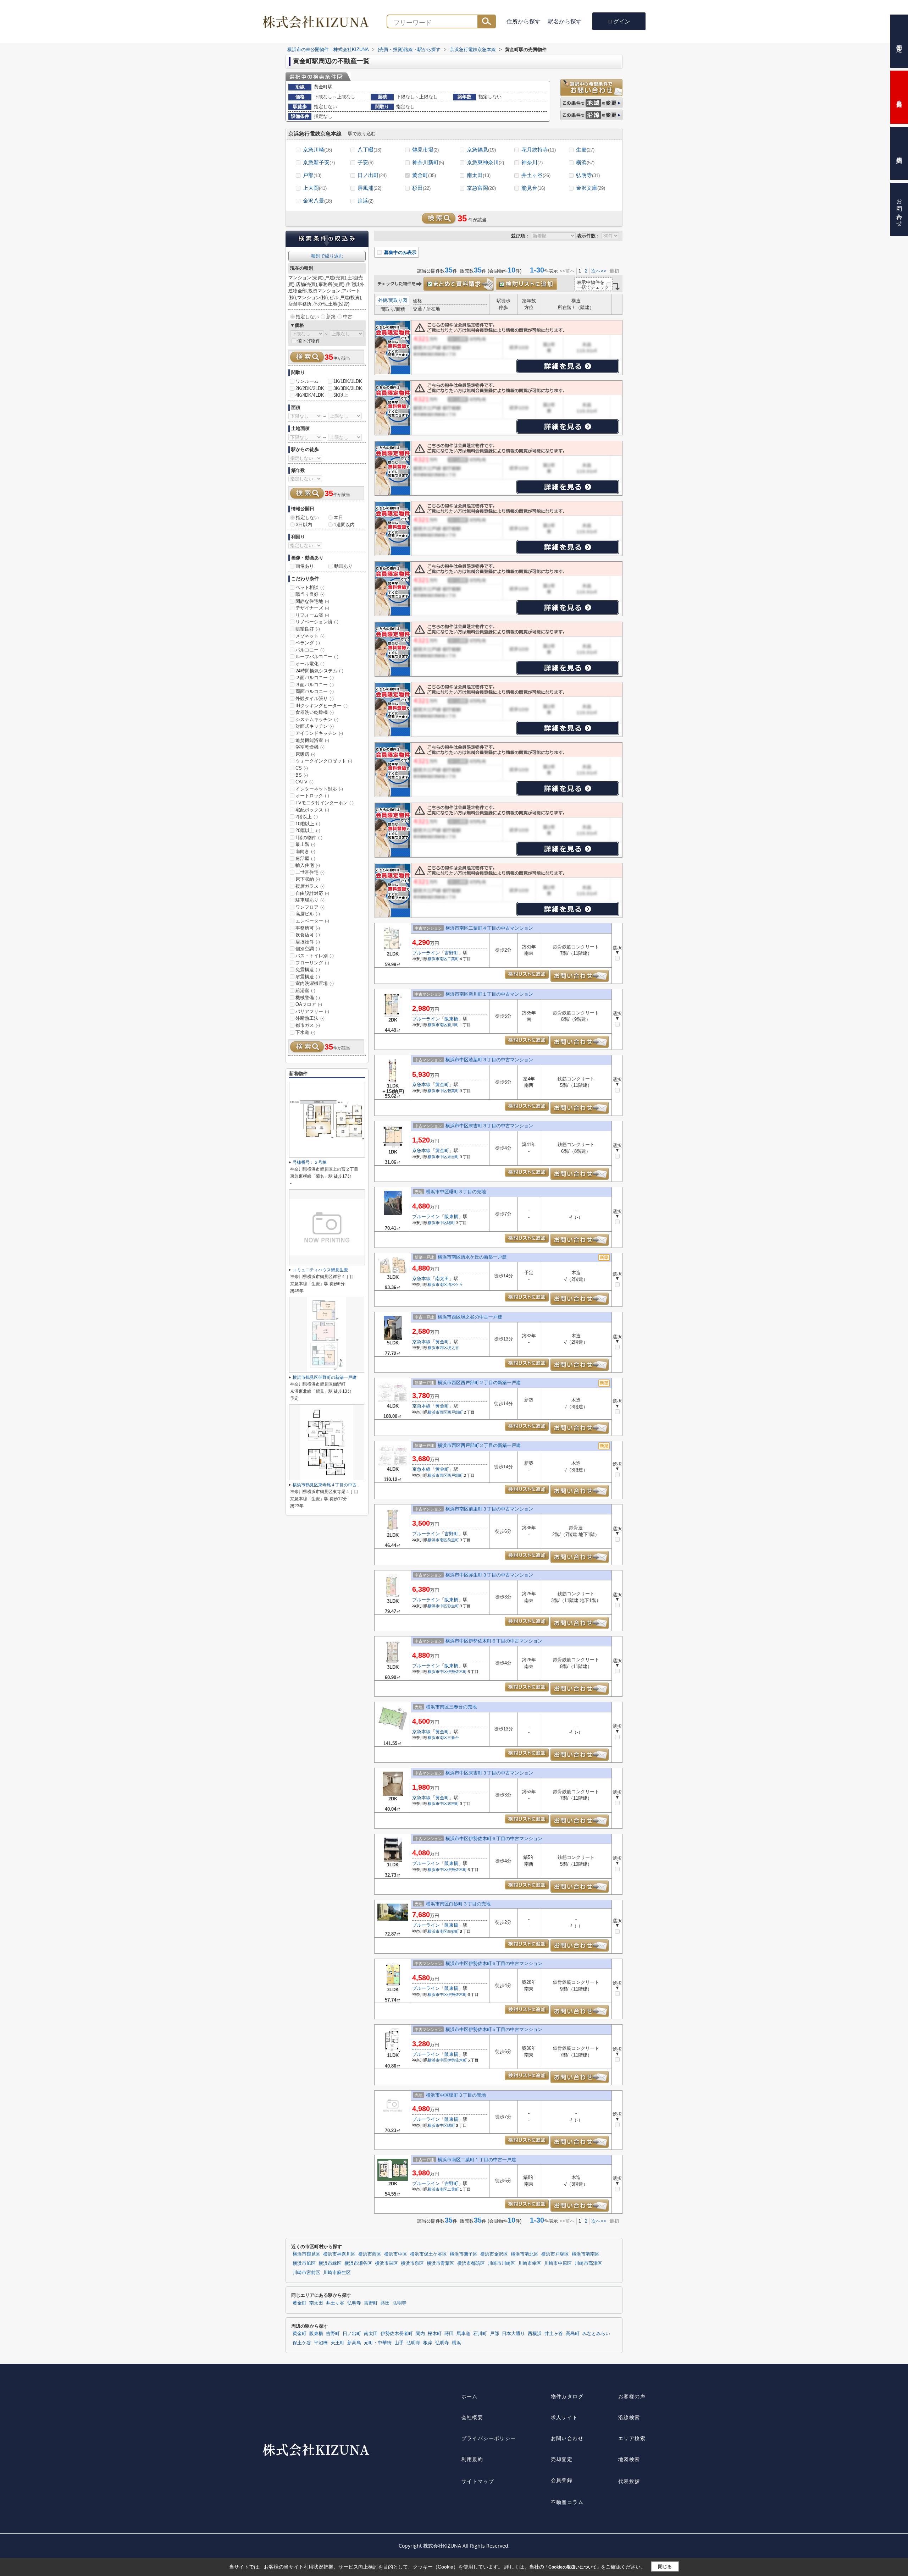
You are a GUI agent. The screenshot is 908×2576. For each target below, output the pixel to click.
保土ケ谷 (302, 2343)
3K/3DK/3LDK (348, 388)
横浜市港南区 (586, 2254)
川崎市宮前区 (306, 2273)
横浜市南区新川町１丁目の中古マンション (489, 994)
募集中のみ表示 (400, 252)
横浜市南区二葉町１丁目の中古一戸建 (477, 2160)
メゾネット (310, 636)
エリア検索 (632, 2438)
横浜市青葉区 (441, 2263)
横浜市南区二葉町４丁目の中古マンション (489, 928)
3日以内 (304, 525)
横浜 (585, 162)
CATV (304, 782)
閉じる (665, 2567)
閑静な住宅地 (312, 601)
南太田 (479, 175)
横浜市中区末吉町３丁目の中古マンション (489, 1126)
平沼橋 (321, 2343)
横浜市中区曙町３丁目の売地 (456, 1192)
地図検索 (629, 2459)
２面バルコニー (315, 678)
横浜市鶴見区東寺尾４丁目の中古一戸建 (331, 1485)
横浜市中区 (438, 1091)
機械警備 (308, 998)
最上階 (305, 844)
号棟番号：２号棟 (310, 1162)
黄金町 (424, 175)
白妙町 (453, 1931)
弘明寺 (588, 175)
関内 (420, 2334)
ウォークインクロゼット (324, 761)
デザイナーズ (312, 608)
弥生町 (453, 1606)
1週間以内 (344, 525)
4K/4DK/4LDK (310, 395)
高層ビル (308, 914)
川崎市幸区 (530, 2263)
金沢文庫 (591, 188)
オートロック (312, 796)
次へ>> (599, 271)
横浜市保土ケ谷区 (428, 2254)
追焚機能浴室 (312, 740)
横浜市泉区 (412, 2263)
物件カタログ (567, 2396)
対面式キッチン (315, 726)
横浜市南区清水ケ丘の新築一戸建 (472, 1257)
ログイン (619, 21)
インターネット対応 (319, 789)
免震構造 (308, 970)
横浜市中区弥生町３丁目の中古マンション (489, 1575)
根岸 (428, 2343)
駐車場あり (310, 900)
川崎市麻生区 (337, 2273)
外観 (383, 300)
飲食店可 (308, 935)
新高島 (354, 2343)
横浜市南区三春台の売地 (451, 1707)
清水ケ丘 (455, 1284)
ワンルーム (307, 381)
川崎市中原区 (558, 2263)
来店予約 (899, 153)
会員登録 (562, 2480)
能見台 (533, 188)
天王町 (337, 2343)
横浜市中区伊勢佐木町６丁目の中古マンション (494, 1641)
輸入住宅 (308, 865)
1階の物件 (309, 838)
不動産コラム (567, 2502)
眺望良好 (308, 629)
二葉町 (453, 959)
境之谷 (453, 1348)
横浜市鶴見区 (306, 2254)
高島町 (573, 2334)
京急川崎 (317, 150)
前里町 (453, 1540)
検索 (487, 21)
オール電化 (310, 664)
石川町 (480, 2334)
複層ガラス (310, 886)
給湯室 (305, 990)
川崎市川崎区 (502, 2263)
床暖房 (305, 754)
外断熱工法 (310, 1018)
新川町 (453, 1025)
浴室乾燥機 (310, 747)
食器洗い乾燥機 (315, 712)
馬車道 (463, 2334)
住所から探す (524, 21)
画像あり (305, 566)
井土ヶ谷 (536, 175)
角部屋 (305, 858)
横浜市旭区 (304, 2263)
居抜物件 (308, 942)
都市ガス (308, 1025)
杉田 (421, 188)
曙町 (451, 1223)
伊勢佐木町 (457, 1672)
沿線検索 (629, 2417)
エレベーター (312, 921)
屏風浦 (369, 188)
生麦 (585, 150)
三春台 (453, 1738)
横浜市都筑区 (471, 2263)
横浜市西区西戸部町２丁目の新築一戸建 (479, 1383)
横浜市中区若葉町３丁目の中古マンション (489, 1060)
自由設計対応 (312, 893)
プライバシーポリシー (489, 2438)
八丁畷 (369, 150)
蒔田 (385, 2303)
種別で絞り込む (327, 256)
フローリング (312, 963)
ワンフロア (310, 907)
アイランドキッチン (319, 733)
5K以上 (341, 395)
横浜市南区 (438, 959)
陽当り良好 (310, 594)
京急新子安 (319, 162)
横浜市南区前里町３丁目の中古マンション (489, 1509)
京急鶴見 (481, 150)
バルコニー (310, 650)
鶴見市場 (425, 150)
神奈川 (532, 162)
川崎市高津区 (588, 2263)
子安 (366, 162)
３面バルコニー (315, 685)
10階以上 (308, 824)
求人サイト (564, 2417)
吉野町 (451, 953)
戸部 (312, 175)
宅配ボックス (312, 810)
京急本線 (421, 1085)
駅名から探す (565, 21)
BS (302, 775)
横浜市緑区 (330, 2263)
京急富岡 (481, 188)
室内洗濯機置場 (315, 983)
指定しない (307, 317)
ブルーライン (426, 953)
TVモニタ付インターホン (325, 803)
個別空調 (308, 949)
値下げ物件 (309, 341)
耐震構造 (308, 977)
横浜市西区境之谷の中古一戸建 (470, 1317)
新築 (331, 317)
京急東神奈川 (485, 162)
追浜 (366, 201)
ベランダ (308, 643)
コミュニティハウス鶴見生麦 (320, 1270)
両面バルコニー (315, 691)
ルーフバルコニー (317, 657)
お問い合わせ (567, 2438)
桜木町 (435, 2334)
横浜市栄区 (386, 2263)
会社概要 (472, 2417)
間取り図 (398, 300)
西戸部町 (455, 1412)
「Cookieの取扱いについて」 (572, 2567)
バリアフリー (312, 1011)
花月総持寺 (539, 150)
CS (302, 768)
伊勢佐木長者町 (397, 2334)
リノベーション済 (317, 622)
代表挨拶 (629, 2481)
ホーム (470, 2396)
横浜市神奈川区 (339, 2254)
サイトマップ (478, 2481)
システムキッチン (317, 719)
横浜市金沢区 (494, 2254)
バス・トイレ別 (315, 956)
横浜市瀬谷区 (358, 2263)
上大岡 (315, 188)
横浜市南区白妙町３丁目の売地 (458, 1904)
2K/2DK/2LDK (310, 388)
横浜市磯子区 (464, 2254)
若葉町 (453, 1091)
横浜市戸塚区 (555, 2254)
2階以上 (307, 817)
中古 (348, 317)
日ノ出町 (372, 175)
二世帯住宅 (310, 872)
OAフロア (309, 1004)
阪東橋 (451, 1019)
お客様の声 (632, 2396)
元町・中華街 (378, 2343)
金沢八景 (317, 201)
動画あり (343, 566)
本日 (338, 518)
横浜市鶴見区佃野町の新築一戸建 (325, 1377)
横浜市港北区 (525, 2254)
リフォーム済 (312, 615)
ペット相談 (310, 587)
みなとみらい (596, 2334)
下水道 (305, 1032)
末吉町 (453, 1157)
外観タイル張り (315, 698)
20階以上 (308, 830)
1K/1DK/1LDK (348, 381)
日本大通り (513, 2334)
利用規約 (472, 2459)
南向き (305, 851)
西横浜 (535, 2334)
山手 (399, 2343)
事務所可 (308, 928)
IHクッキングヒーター (322, 706)
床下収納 (308, 879)
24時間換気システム (319, 671)
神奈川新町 (428, 162)
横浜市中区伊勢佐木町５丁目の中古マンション (494, 2029)
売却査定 (562, 2459)
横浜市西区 (438, 1348)
